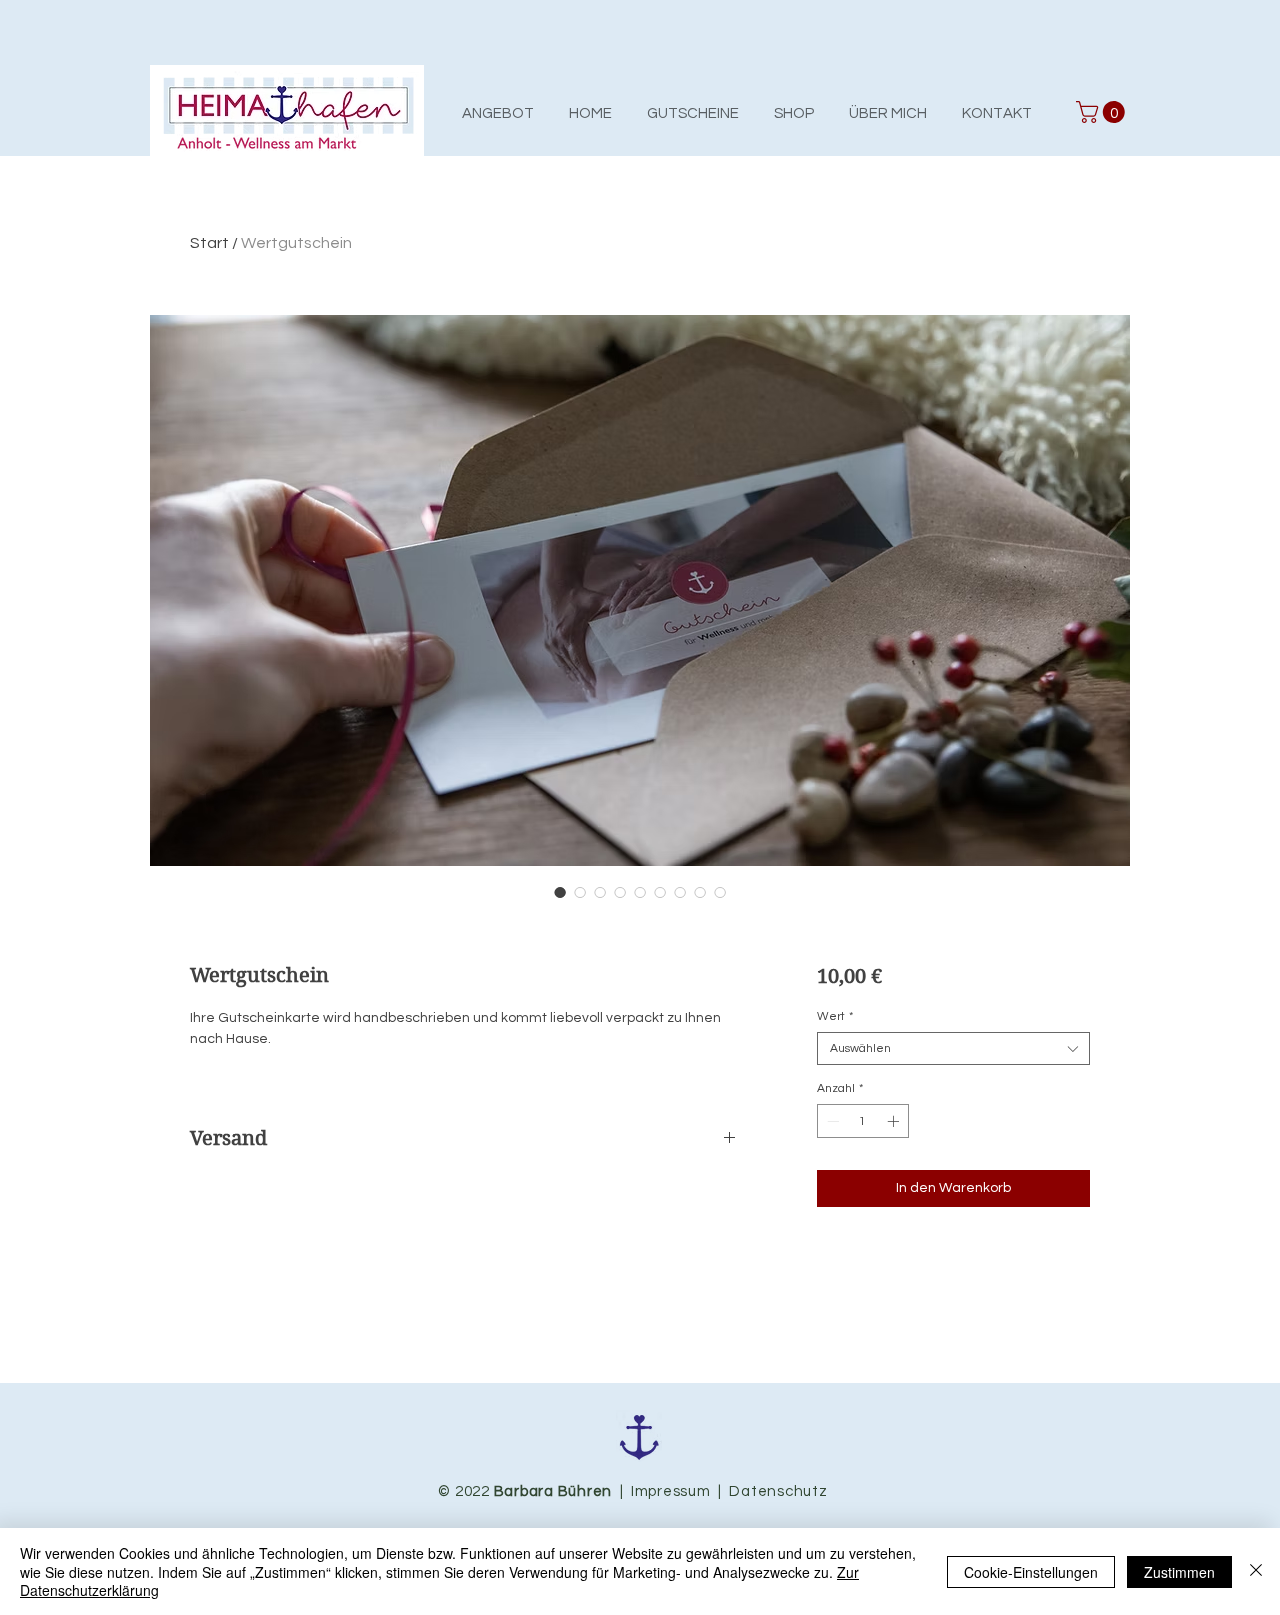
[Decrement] (831, 1121)
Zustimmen (1179, 1572)
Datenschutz (777, 1491)
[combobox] (953, 1048)
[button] (1103, 112)
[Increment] (895, 1121)
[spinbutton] (863, 1121)
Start (209, 243)
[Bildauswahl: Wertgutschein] (560, 892)
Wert (835, 1016)
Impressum (671, 1491)
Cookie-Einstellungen (1031, 1572)
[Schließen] (1256, 1571)
